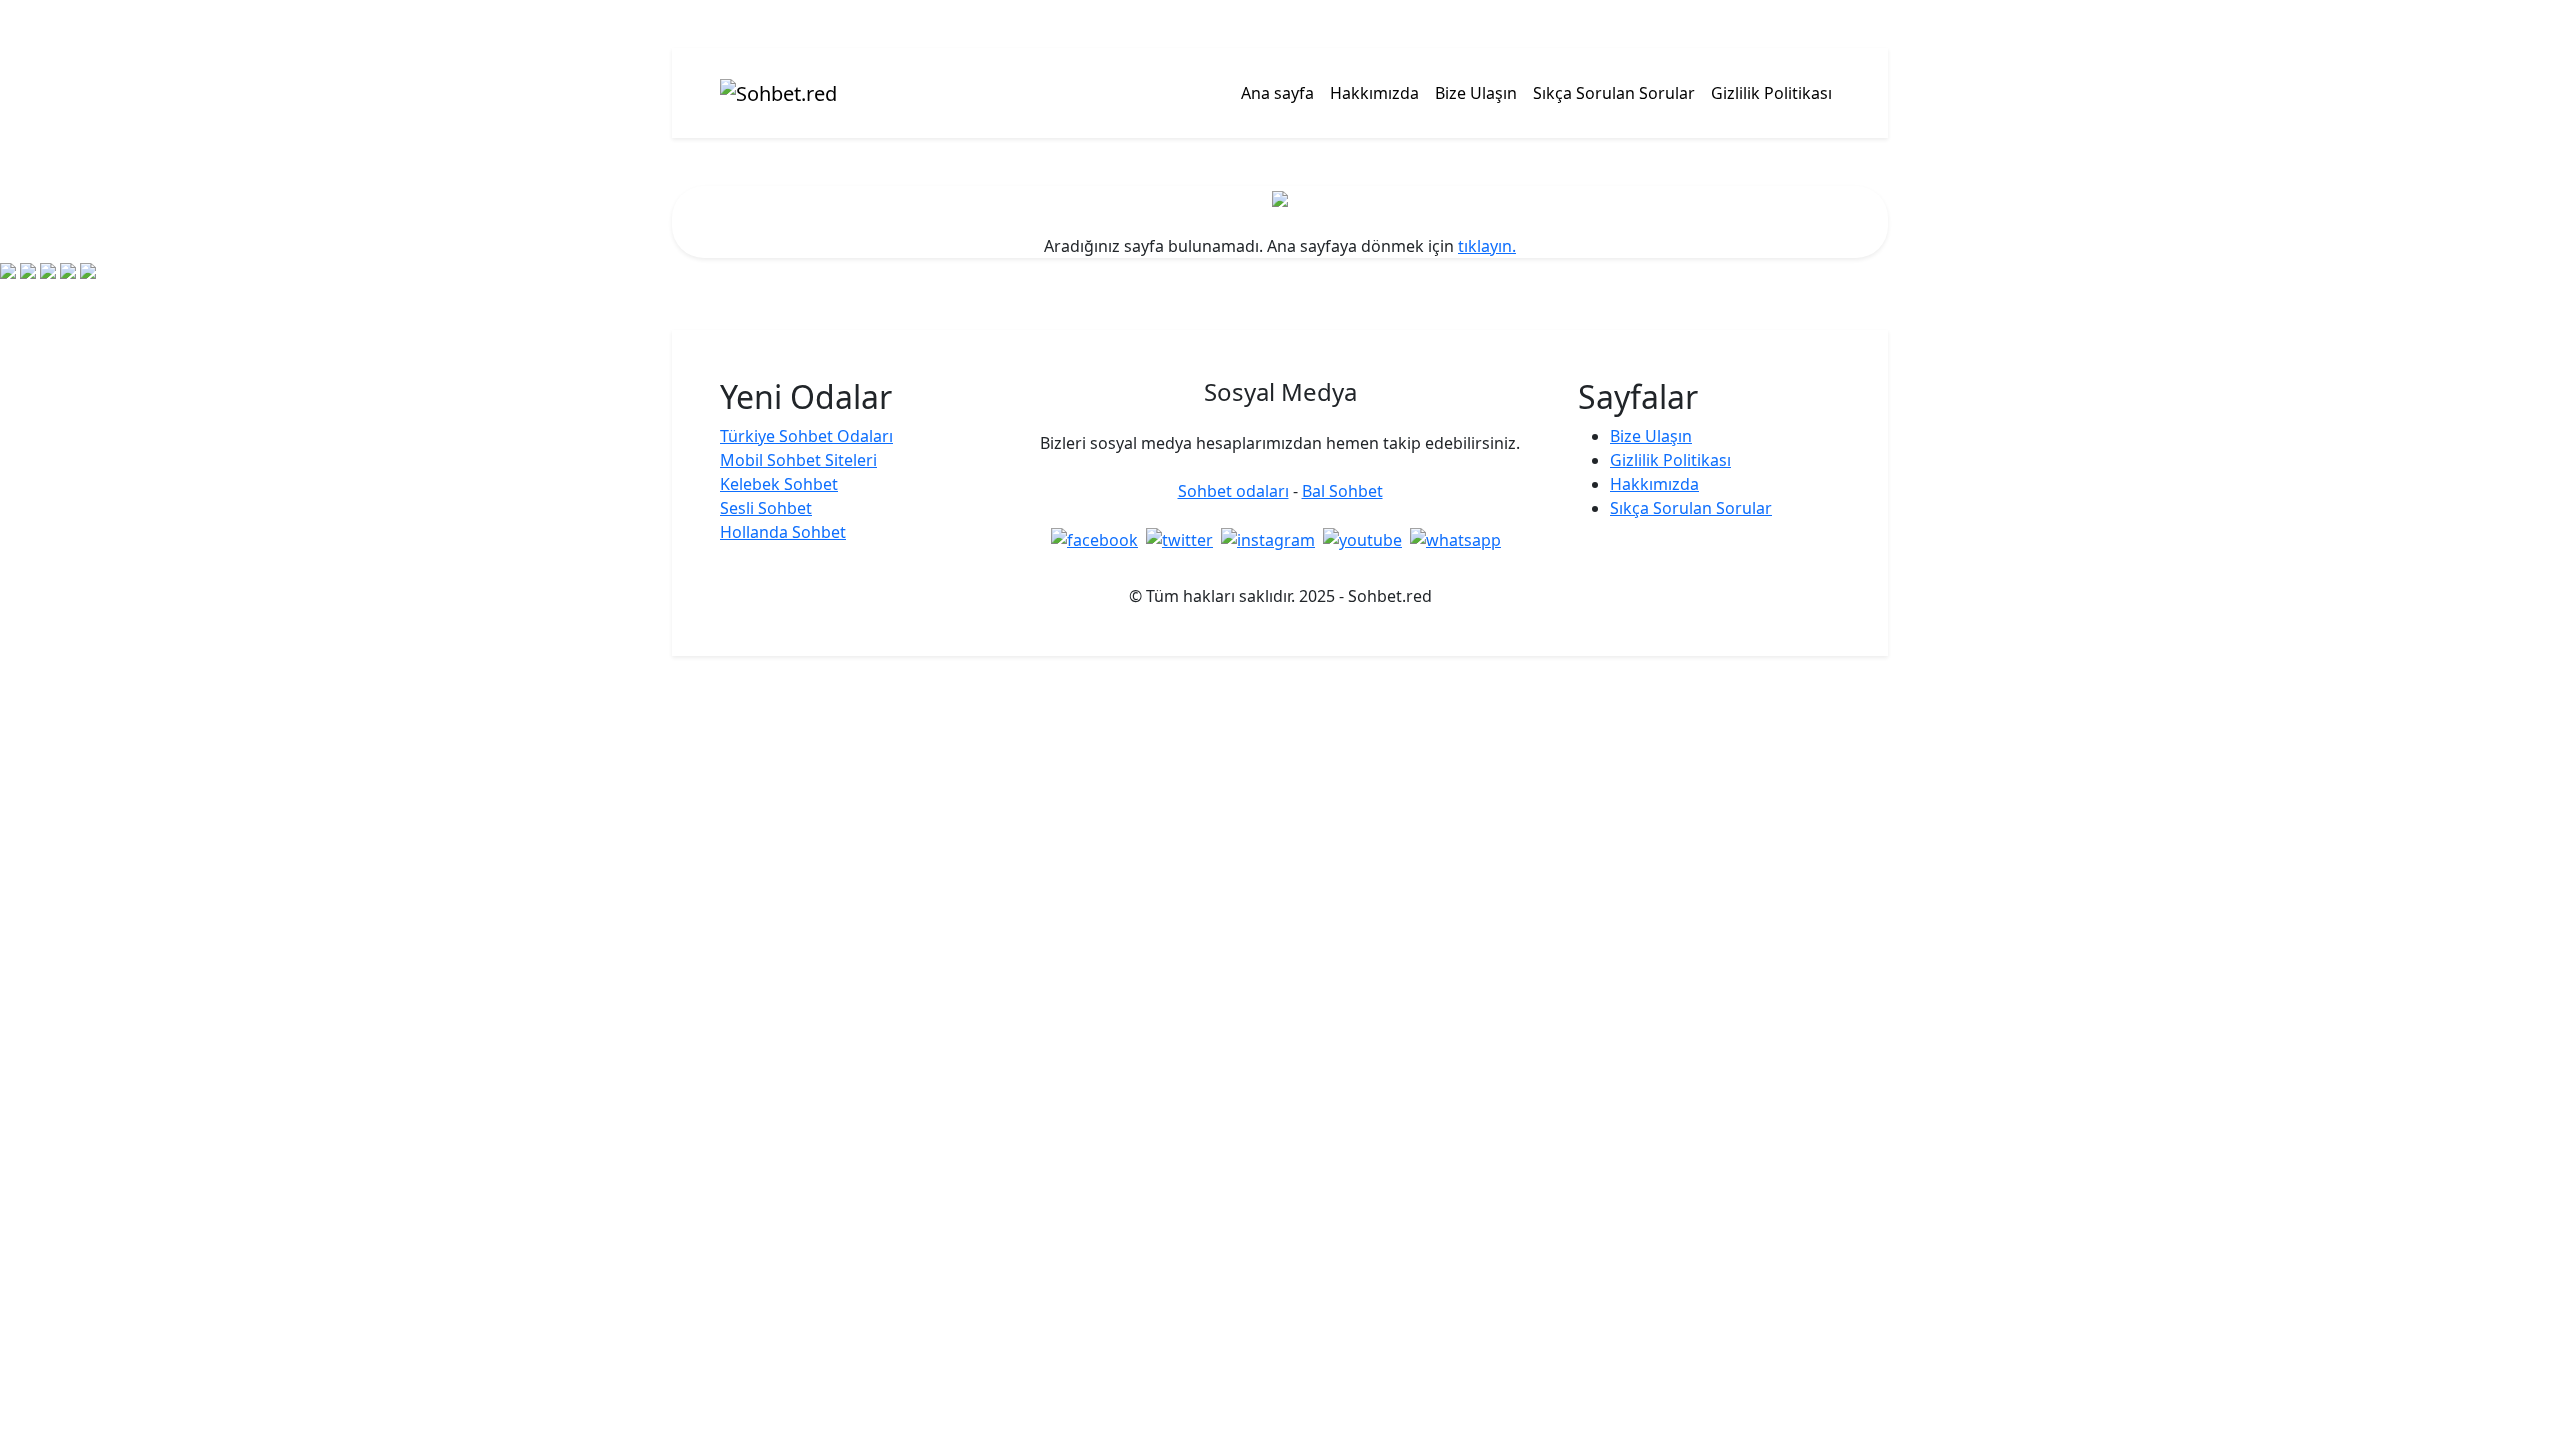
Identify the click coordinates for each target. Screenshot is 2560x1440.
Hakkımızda (1374, 93)
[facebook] (1098, 540)
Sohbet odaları (1233, 491)
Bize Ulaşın (1476, 93)
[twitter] (1183, 540)
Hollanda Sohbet (783, 532)
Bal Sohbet (1342, 491)
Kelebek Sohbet (779, 484)
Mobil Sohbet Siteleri (798, 460)
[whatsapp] (1459, 540)
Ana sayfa (1277, 93)
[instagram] (1272, 540)
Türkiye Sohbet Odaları (806, 436)
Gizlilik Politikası (1771, 93)
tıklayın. (1487, 246)
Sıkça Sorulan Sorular (1614, 93)
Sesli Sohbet (766, 508)
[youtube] (1366, 540)
